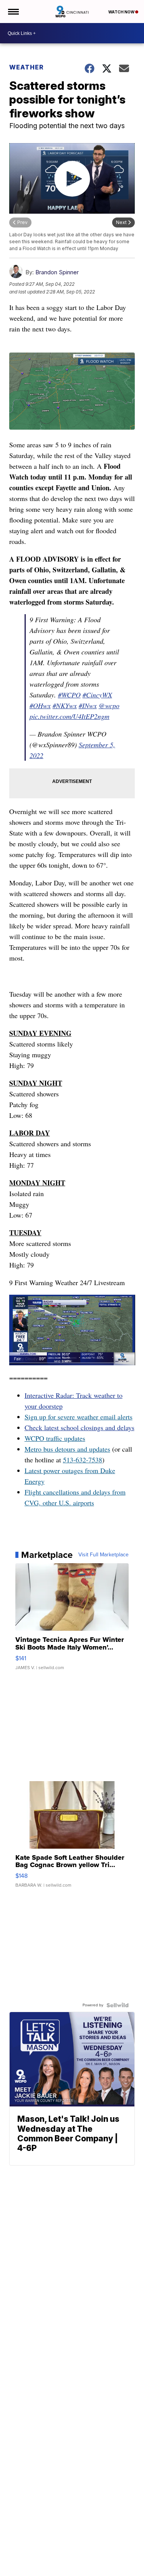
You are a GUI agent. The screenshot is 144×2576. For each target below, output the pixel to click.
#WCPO (69, 695)
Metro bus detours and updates (67, 1449)
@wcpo (109, 705)
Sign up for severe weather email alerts (79, 1417)
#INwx (88, 705)
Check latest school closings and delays (79, 1427)
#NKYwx (65, 705)
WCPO (34, 1438)
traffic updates (65, 1438)
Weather (26, 67)
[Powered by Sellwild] (118, 2005)
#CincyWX (97, 695)
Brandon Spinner (57, 272)
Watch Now (122, 12)
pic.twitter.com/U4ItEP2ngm (70, 716)
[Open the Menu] (13, 12)
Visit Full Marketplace (103, 1555)
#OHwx (40, 705)
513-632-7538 (83, 1460)
